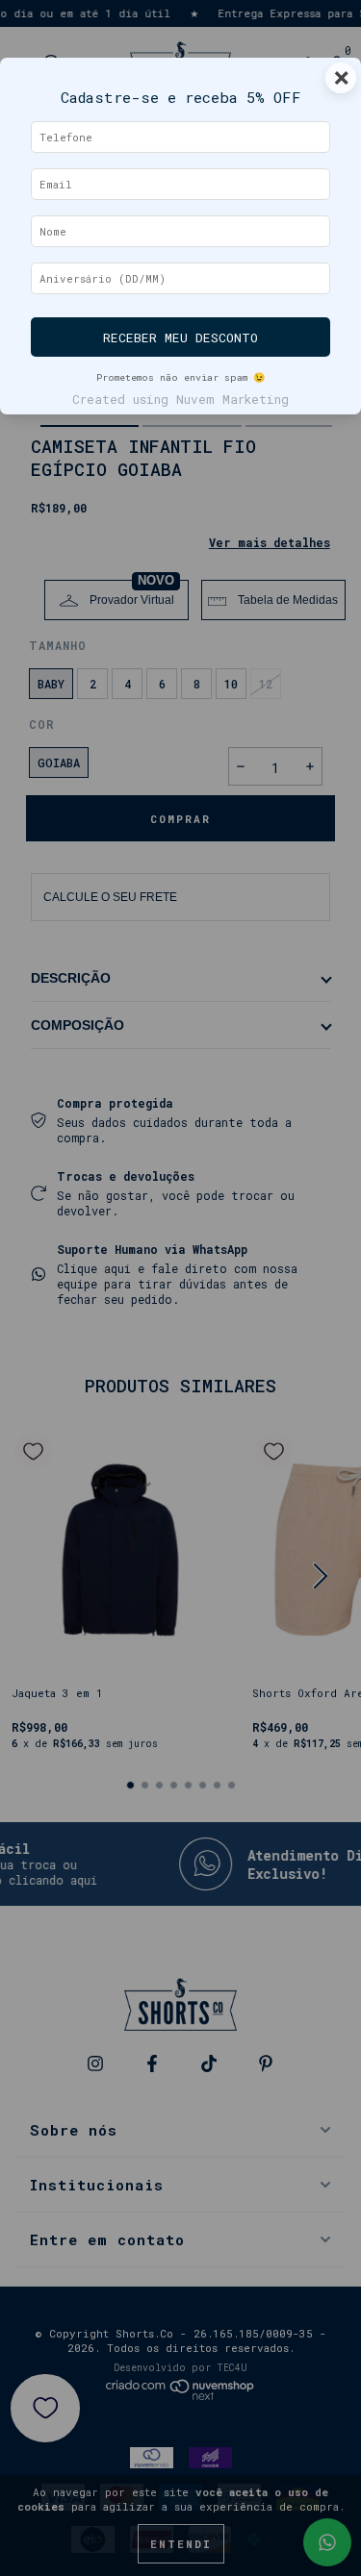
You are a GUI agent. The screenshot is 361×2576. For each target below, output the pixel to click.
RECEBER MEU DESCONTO (180, 338)
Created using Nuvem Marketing (180, 399)
